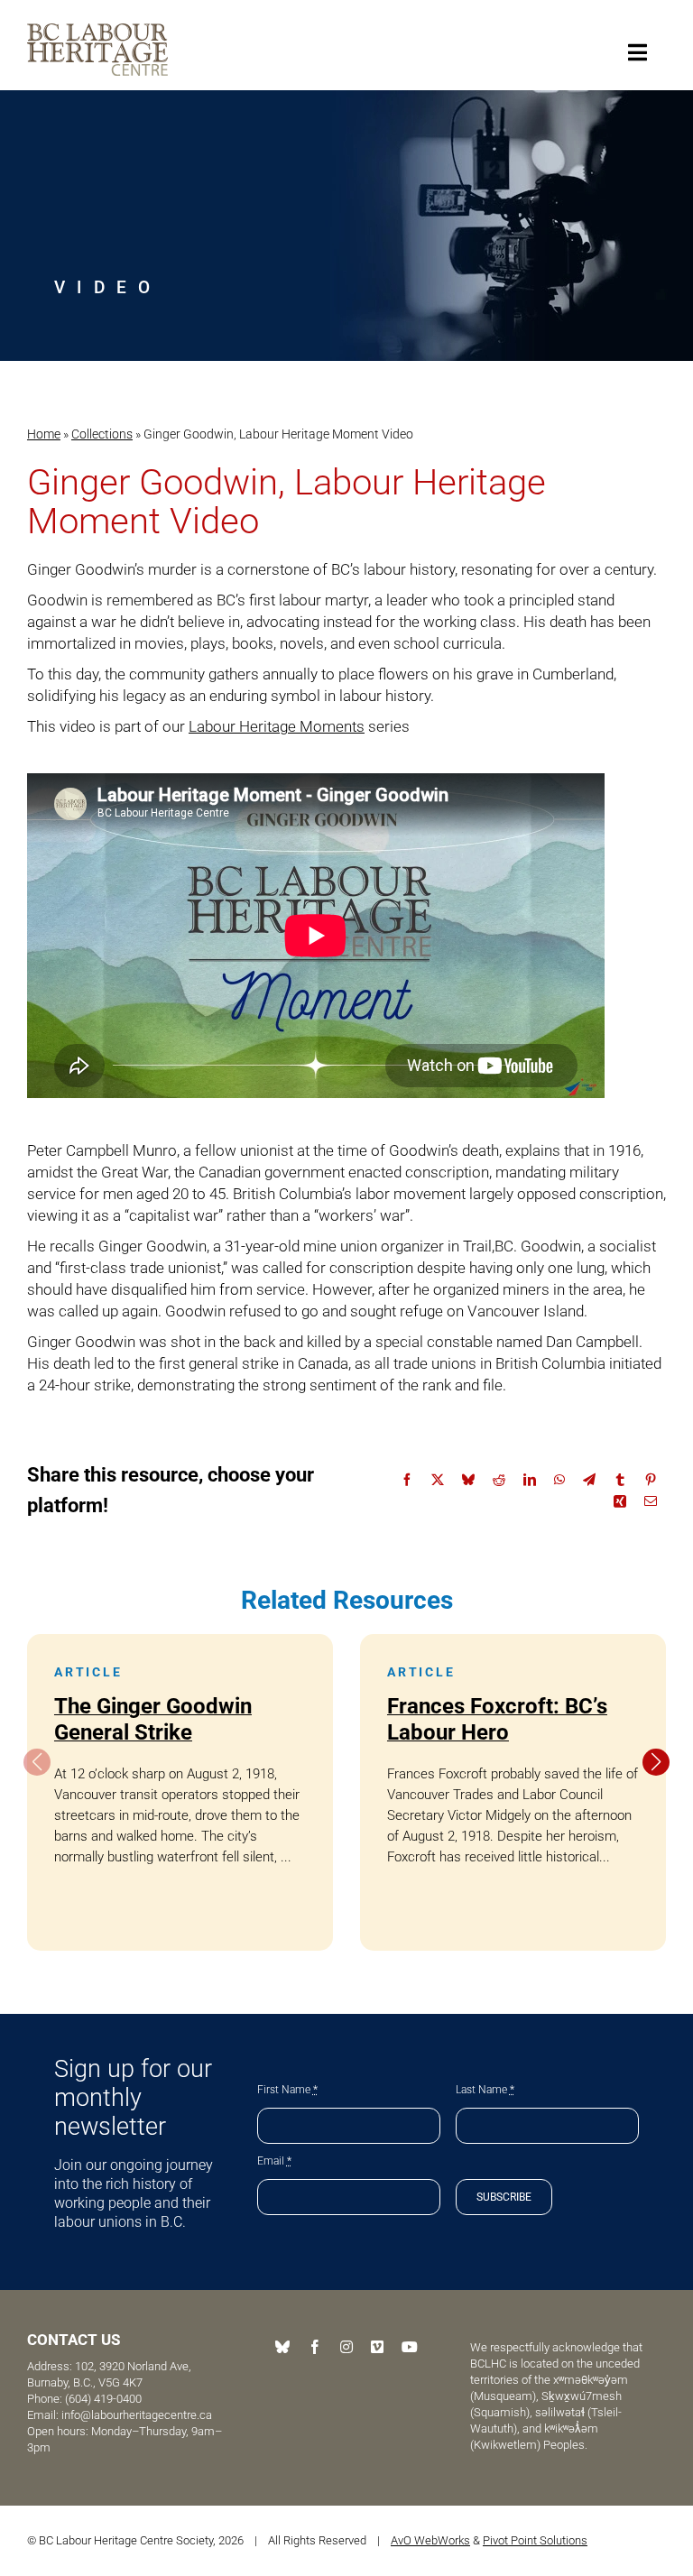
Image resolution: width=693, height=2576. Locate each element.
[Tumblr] (620, 1480)
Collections (102, 434)
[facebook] (315, 2347)
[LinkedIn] (530, 1480)
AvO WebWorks (430, 2540)
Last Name (485, 2090)
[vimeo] (377, 2347)
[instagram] (346, 2347)
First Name (287, 2090)
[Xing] (620, 1501)
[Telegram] (589, 1480)
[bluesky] (282, 2347)
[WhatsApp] (559, 1480)
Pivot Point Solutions (535, 2540)
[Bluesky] (468, 1480)
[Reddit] (499, 1480)
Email (274, 2161)
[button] (656, 1762)
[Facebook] (407, 1480)
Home (44, 434)
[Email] (651, 1501)
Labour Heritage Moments (277, 726)
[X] (438, 1480)
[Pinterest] (651, 1480)
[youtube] (410, 2347)
